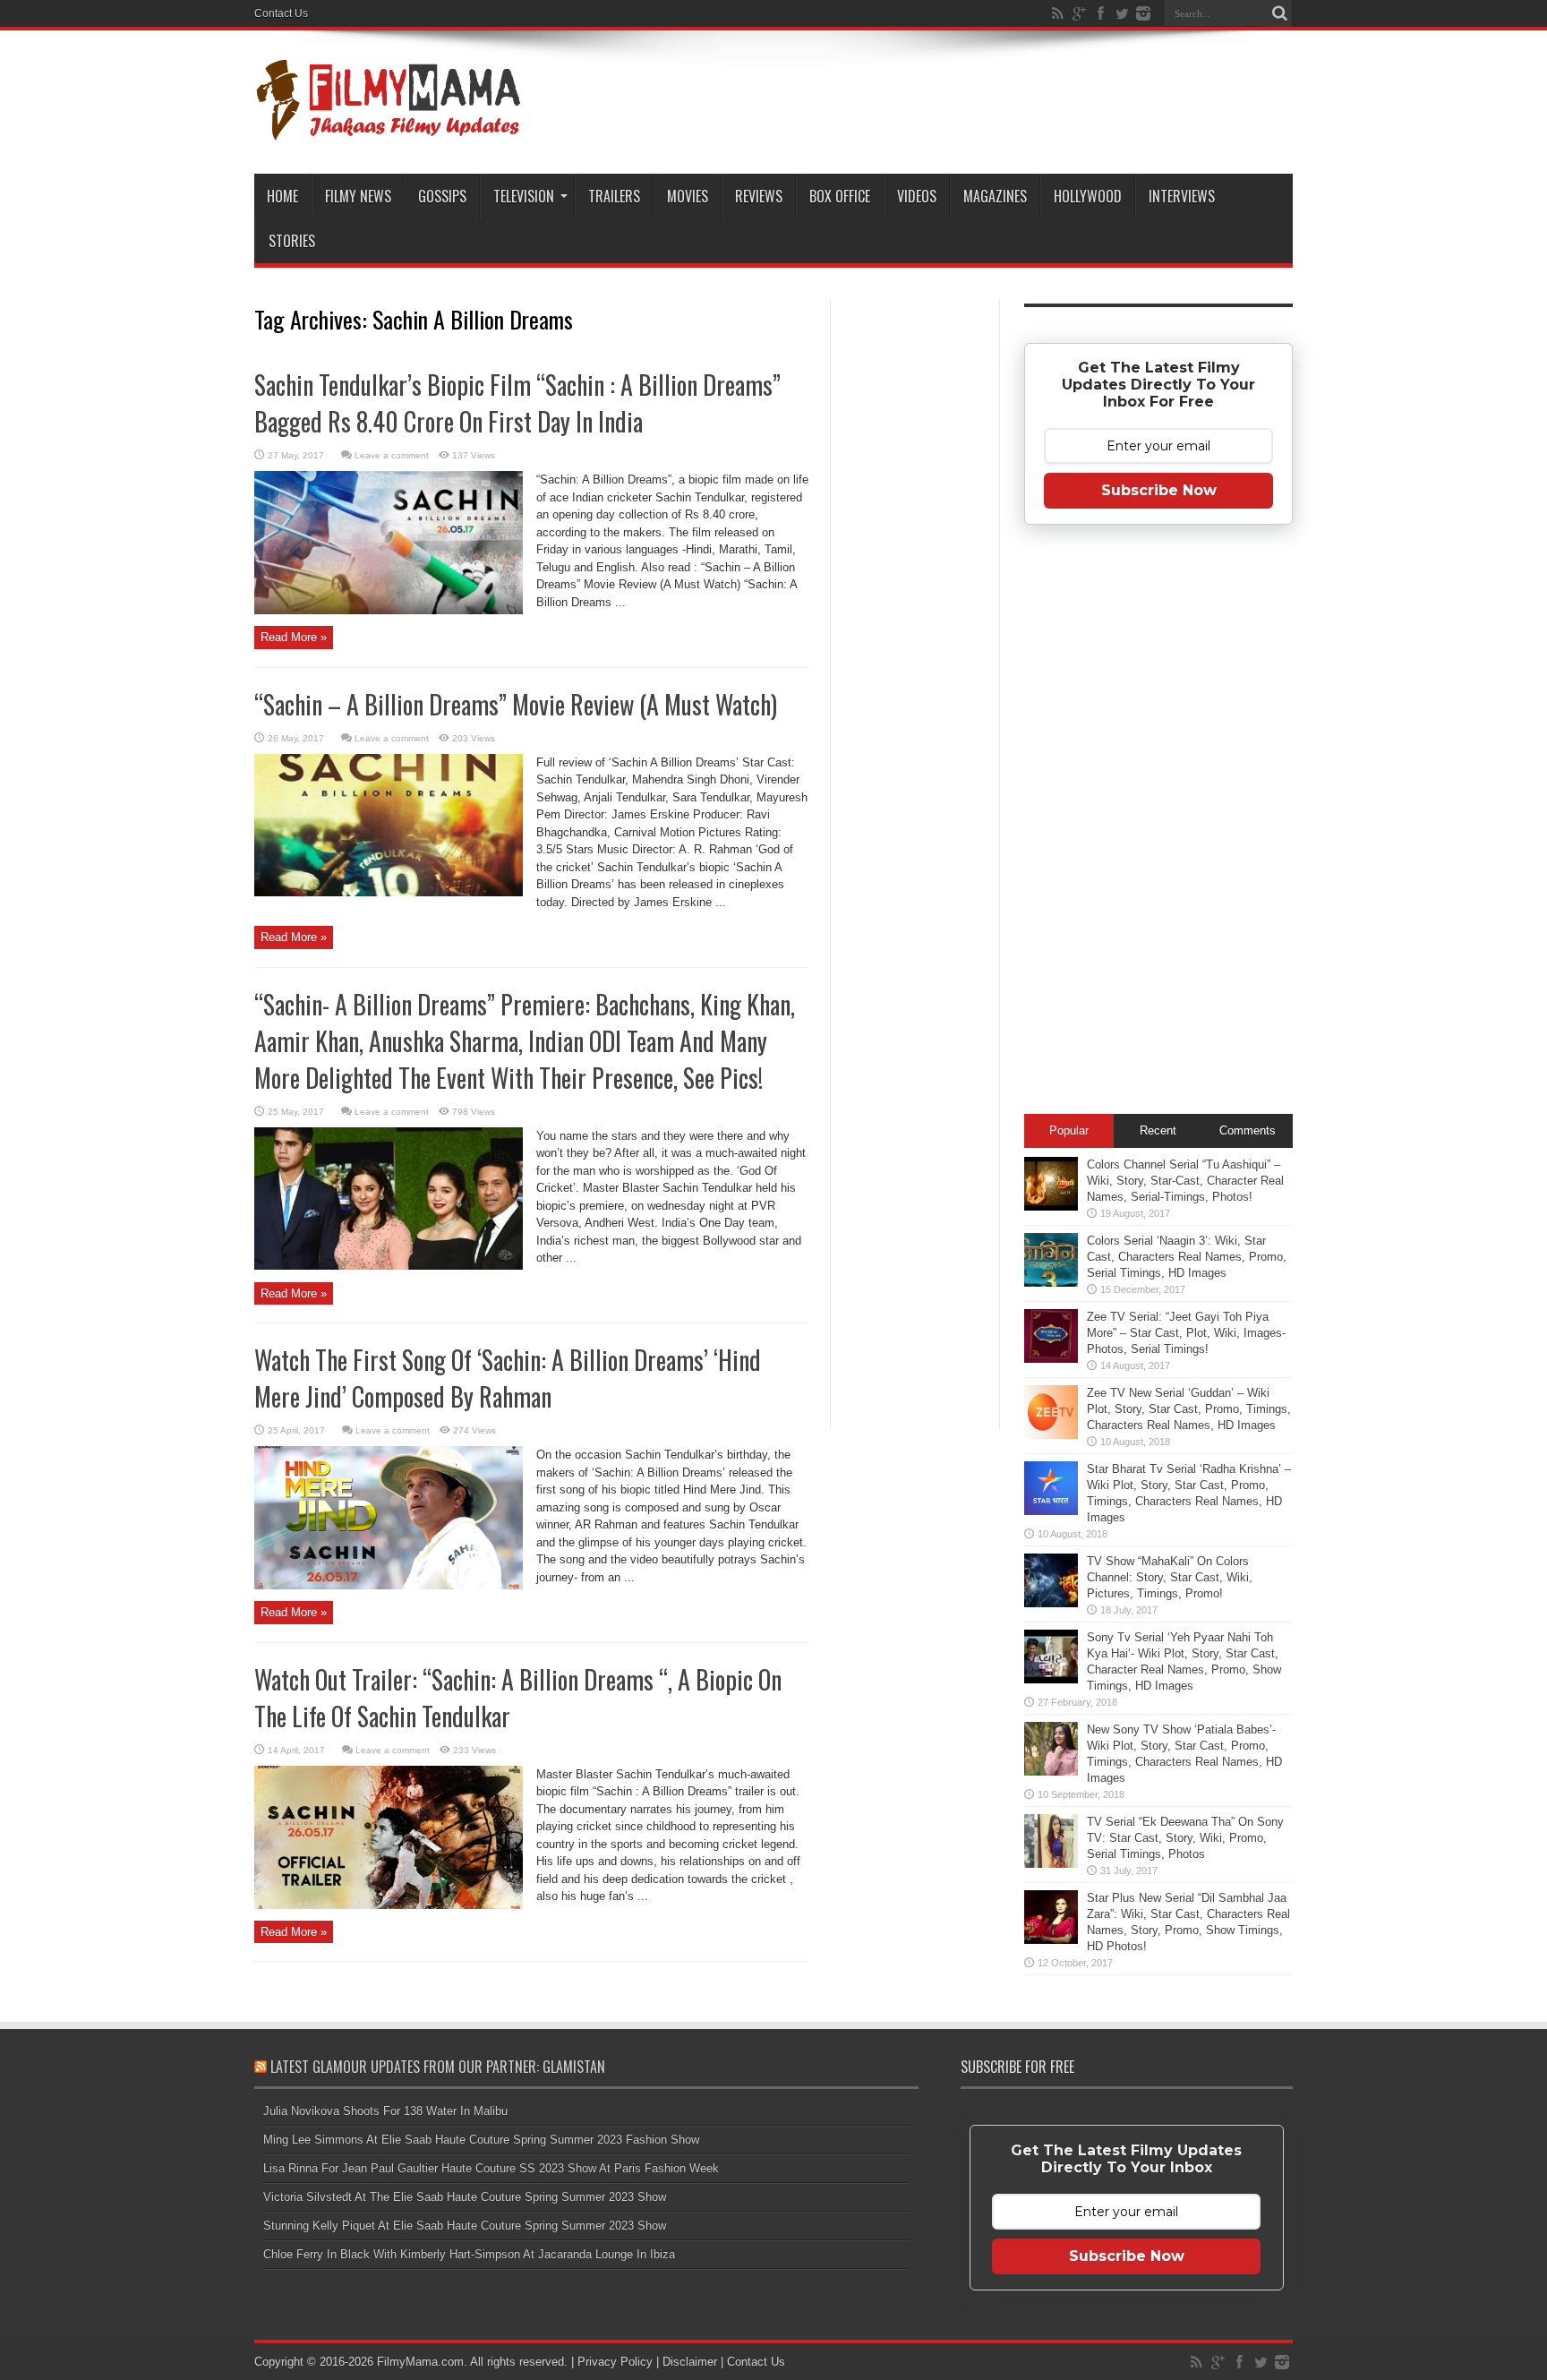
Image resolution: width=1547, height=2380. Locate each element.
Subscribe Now (1159, 490)
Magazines (995, 196)
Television (524, 196)
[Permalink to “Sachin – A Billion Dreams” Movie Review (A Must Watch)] (389, 892)
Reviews (759, 196)
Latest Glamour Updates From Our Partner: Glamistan (438, 2067)
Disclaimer (690, 2362)
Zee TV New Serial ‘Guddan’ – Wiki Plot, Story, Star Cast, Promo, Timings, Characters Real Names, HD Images (1189, 1409)
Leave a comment (392, 455)
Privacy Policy (615, 2362)
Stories (292, 241)
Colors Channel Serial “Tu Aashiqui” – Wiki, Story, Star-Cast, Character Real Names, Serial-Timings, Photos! (1185, 1181)
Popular (1069, 1130)
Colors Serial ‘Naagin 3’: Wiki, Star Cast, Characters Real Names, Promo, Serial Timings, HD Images (1187, 1257)
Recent (1158, 1130)
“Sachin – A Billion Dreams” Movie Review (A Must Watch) (516, 704)
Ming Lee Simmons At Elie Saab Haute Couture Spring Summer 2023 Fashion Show (481, 2140)
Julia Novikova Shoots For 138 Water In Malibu (385, 2111)
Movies (688, 196)
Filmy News (358, 196)
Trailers (614, 196)
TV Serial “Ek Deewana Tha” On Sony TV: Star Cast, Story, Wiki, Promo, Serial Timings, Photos (1185, 1838)
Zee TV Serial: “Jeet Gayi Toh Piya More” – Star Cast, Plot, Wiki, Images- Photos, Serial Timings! (1186, 1333)
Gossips (442, 196)
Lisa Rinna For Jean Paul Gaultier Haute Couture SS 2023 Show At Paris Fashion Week (491, 2168)
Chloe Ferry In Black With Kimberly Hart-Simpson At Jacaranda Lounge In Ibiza (469, 2254)
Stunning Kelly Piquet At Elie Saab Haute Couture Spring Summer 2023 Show (465, 2226)
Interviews (1182, 196)
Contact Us (281, 13)
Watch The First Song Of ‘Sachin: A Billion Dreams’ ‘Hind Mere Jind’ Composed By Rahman (508, 1378)
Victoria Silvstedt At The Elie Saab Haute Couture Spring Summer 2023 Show (465, 2197)
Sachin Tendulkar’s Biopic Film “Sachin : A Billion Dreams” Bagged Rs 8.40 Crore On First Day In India (517, 403)
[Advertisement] (915, 586)
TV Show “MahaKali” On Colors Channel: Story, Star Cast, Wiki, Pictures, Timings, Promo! (1170, 1577)
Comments (1248, 1130)
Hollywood (1088, 196)
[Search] (1279, 13)
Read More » (294, 637)
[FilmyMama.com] (389, 129)
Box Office (840, 196)
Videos (917, 196)
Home (282, 196)
